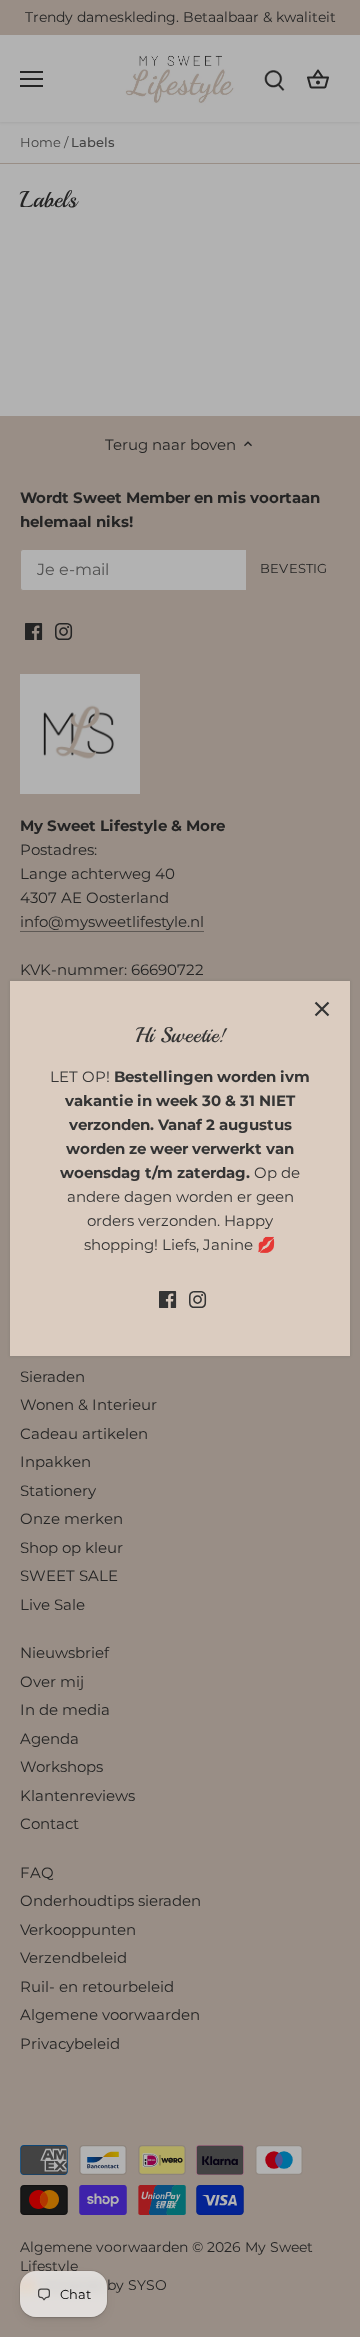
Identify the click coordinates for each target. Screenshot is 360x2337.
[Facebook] (167, 1297)
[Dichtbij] (322, 1009)
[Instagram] (197, 1297)
